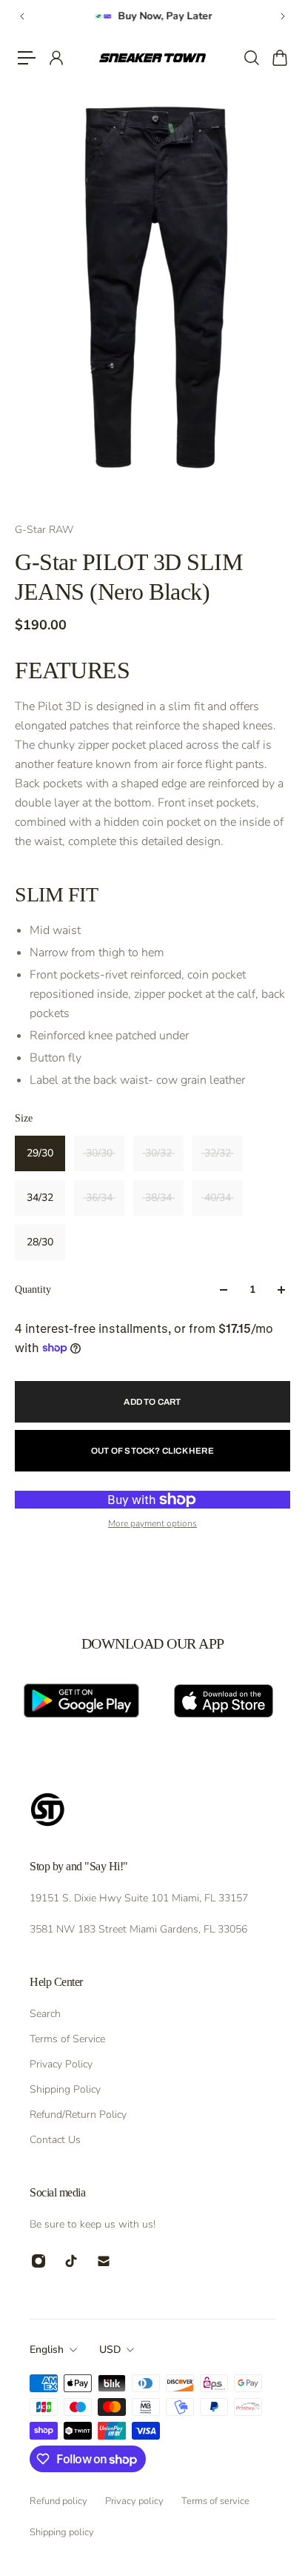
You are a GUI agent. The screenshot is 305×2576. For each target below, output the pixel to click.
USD (110, 2350)
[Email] (104, 2261)
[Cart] (279, 58)
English (47, 2350)
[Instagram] (38, 2261)
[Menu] (27, 58)
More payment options (152, 1523)
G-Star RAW (44, 530)
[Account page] (56, 58)
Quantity (33, 1289)
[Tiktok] (71, 2261)
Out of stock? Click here (152, 1451)
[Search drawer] (251, 58)
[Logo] (152, 58)
